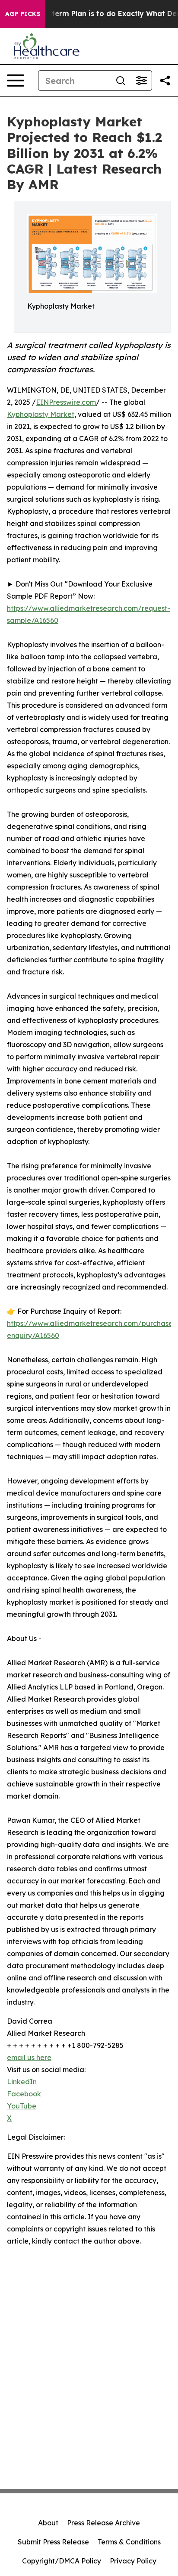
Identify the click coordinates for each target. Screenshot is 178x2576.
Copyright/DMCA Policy (62, 2561)
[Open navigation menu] (16, 81)
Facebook (24, 2094)
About (48, 2523)
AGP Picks (23, 14)
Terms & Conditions (129, 2542)
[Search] (121, 81)
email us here (29, 2057)
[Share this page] (165, 81)
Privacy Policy (133, 2561)
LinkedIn (22, 2082)
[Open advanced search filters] (141, 81)
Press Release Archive (103, 2523)
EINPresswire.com (66, 402)
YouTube (22, 2106)
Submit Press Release (53, 2542)
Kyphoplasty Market (41, 414)
